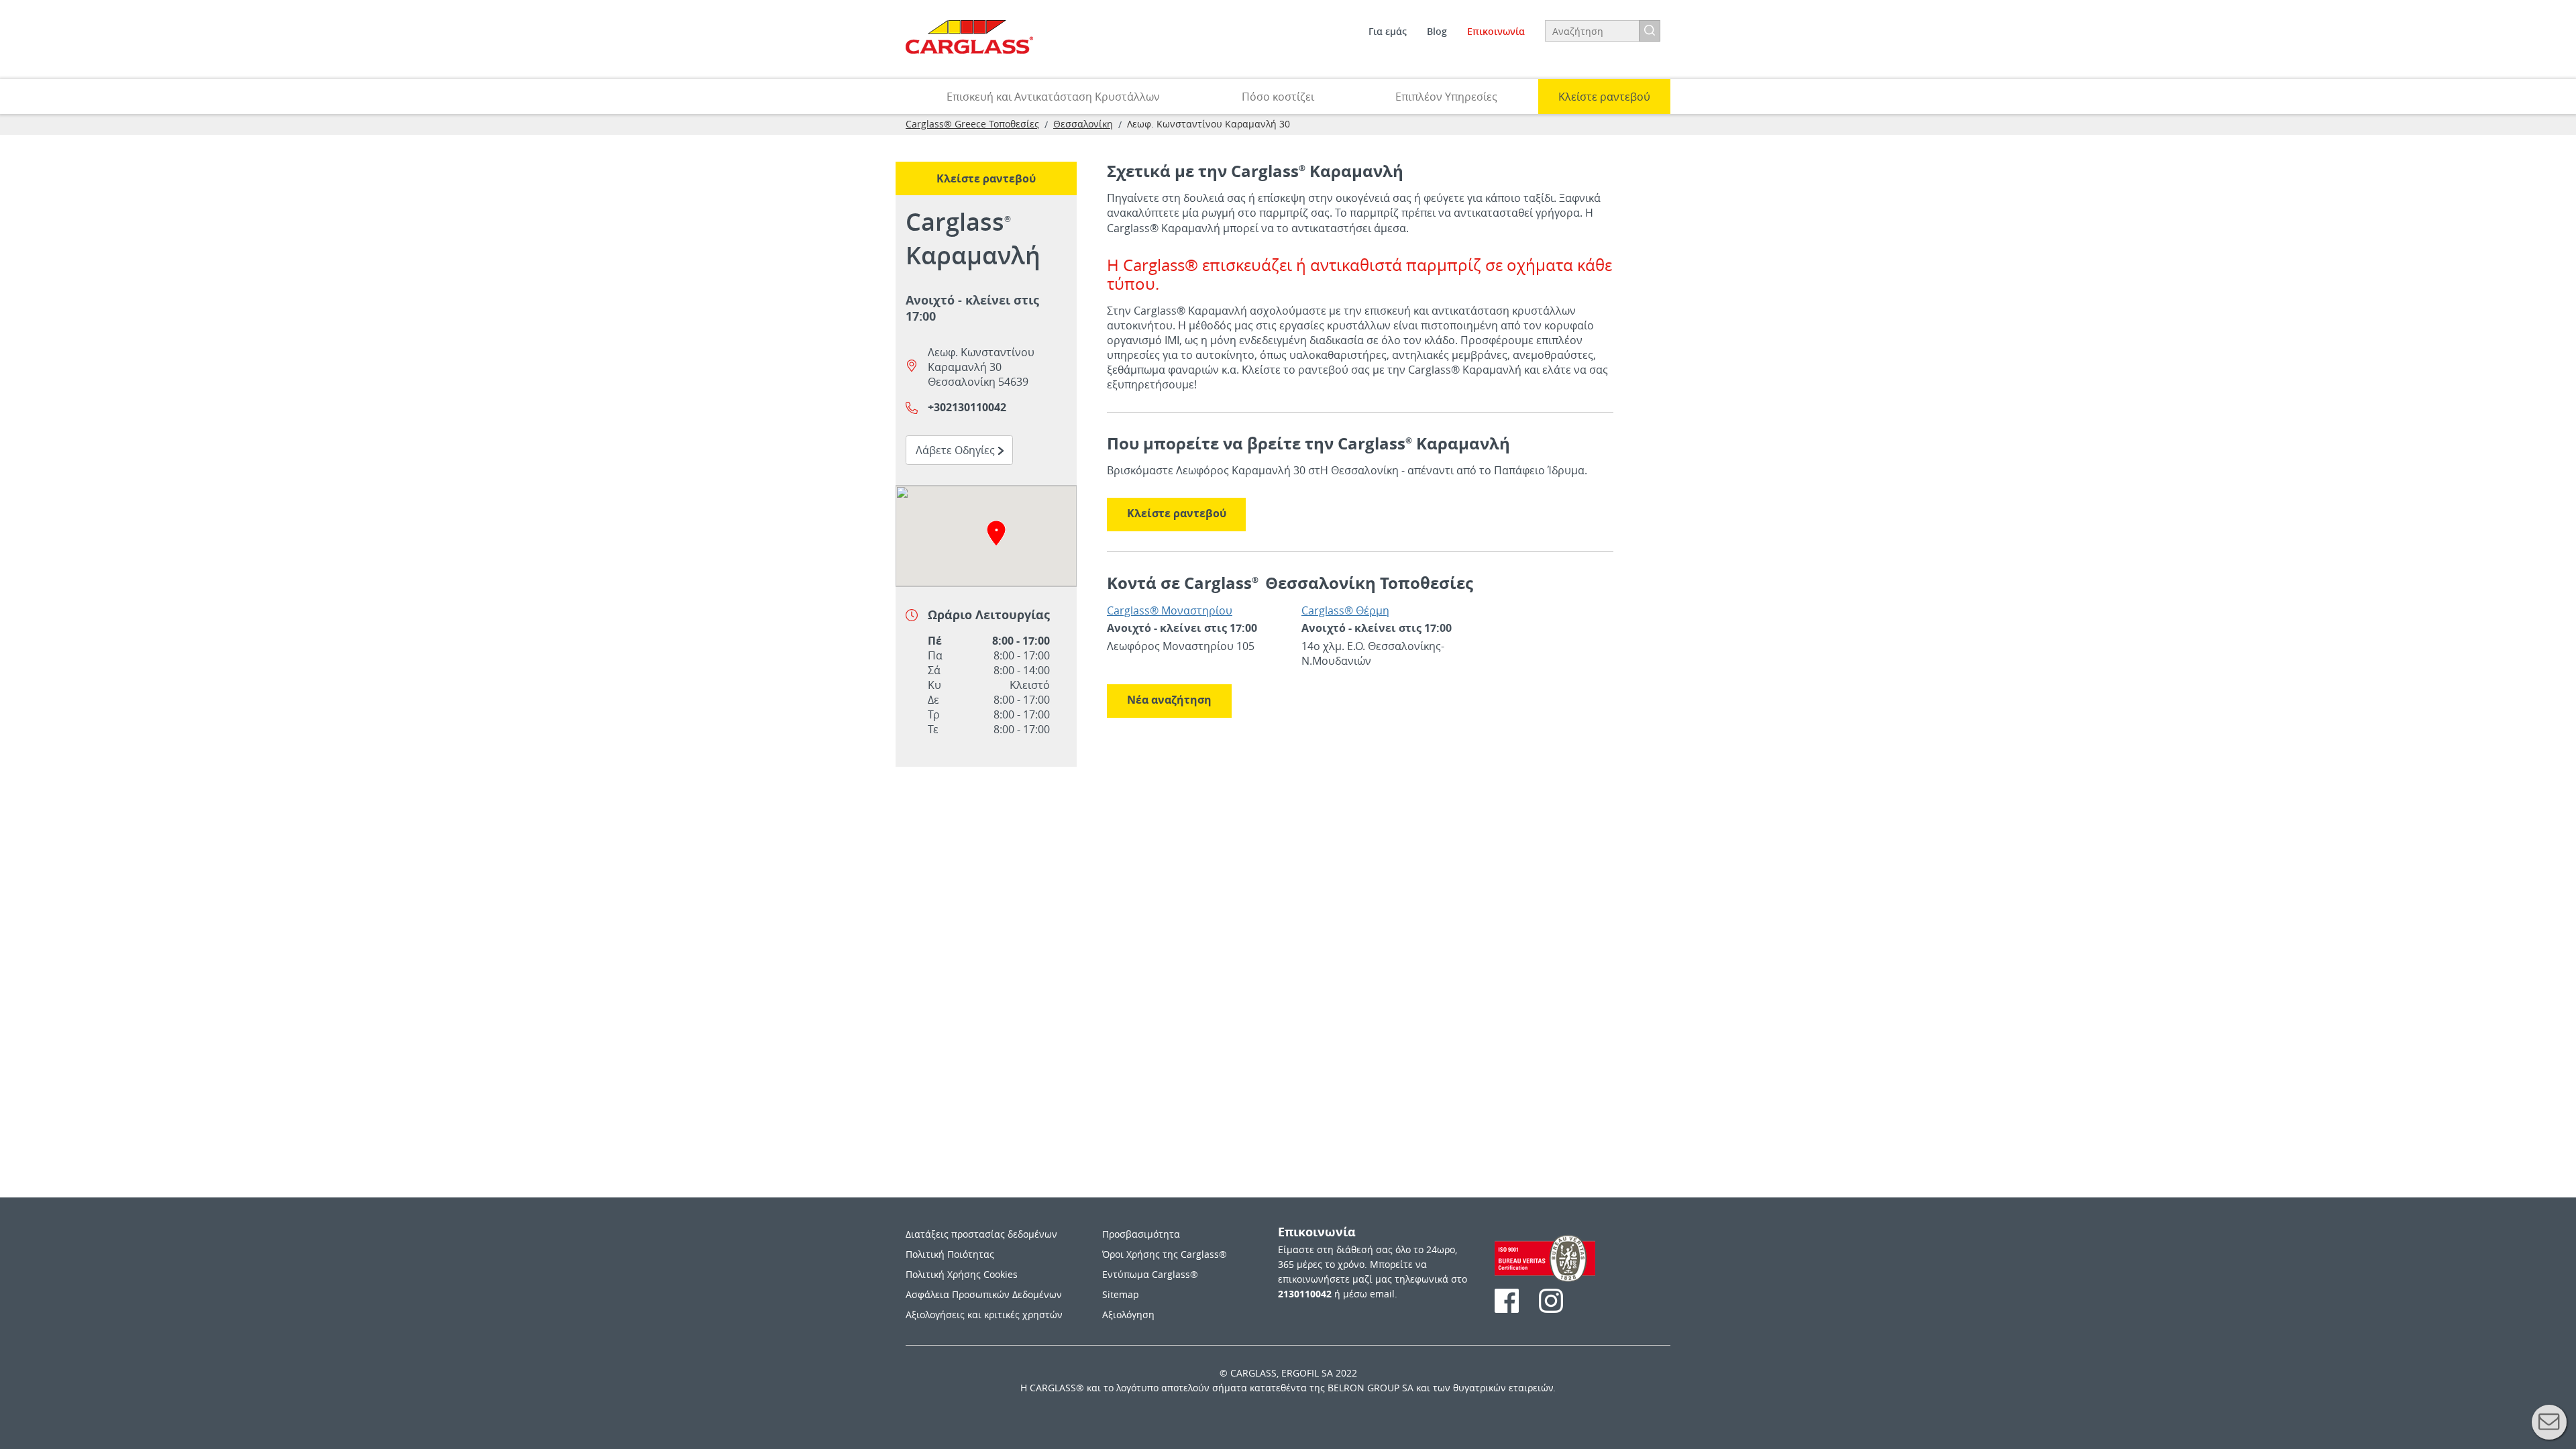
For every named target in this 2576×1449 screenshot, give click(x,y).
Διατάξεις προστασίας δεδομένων (981, 1234)
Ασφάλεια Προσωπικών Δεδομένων (984, 1294)
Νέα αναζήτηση (1169, 700)
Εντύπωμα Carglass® (1150, 1274)
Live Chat (2549, 1422)
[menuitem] (1388, 32)
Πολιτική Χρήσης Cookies (962, 1274)
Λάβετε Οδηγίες (964, 450)
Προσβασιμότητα (1141, 1234)
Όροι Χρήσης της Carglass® (1165, 1254)
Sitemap (1121, 1294)
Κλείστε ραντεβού (1177, 513)
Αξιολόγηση (1128, 1314)
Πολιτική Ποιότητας (950, 1254)
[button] (996, 533)
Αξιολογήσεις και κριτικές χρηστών (984, 1314)
